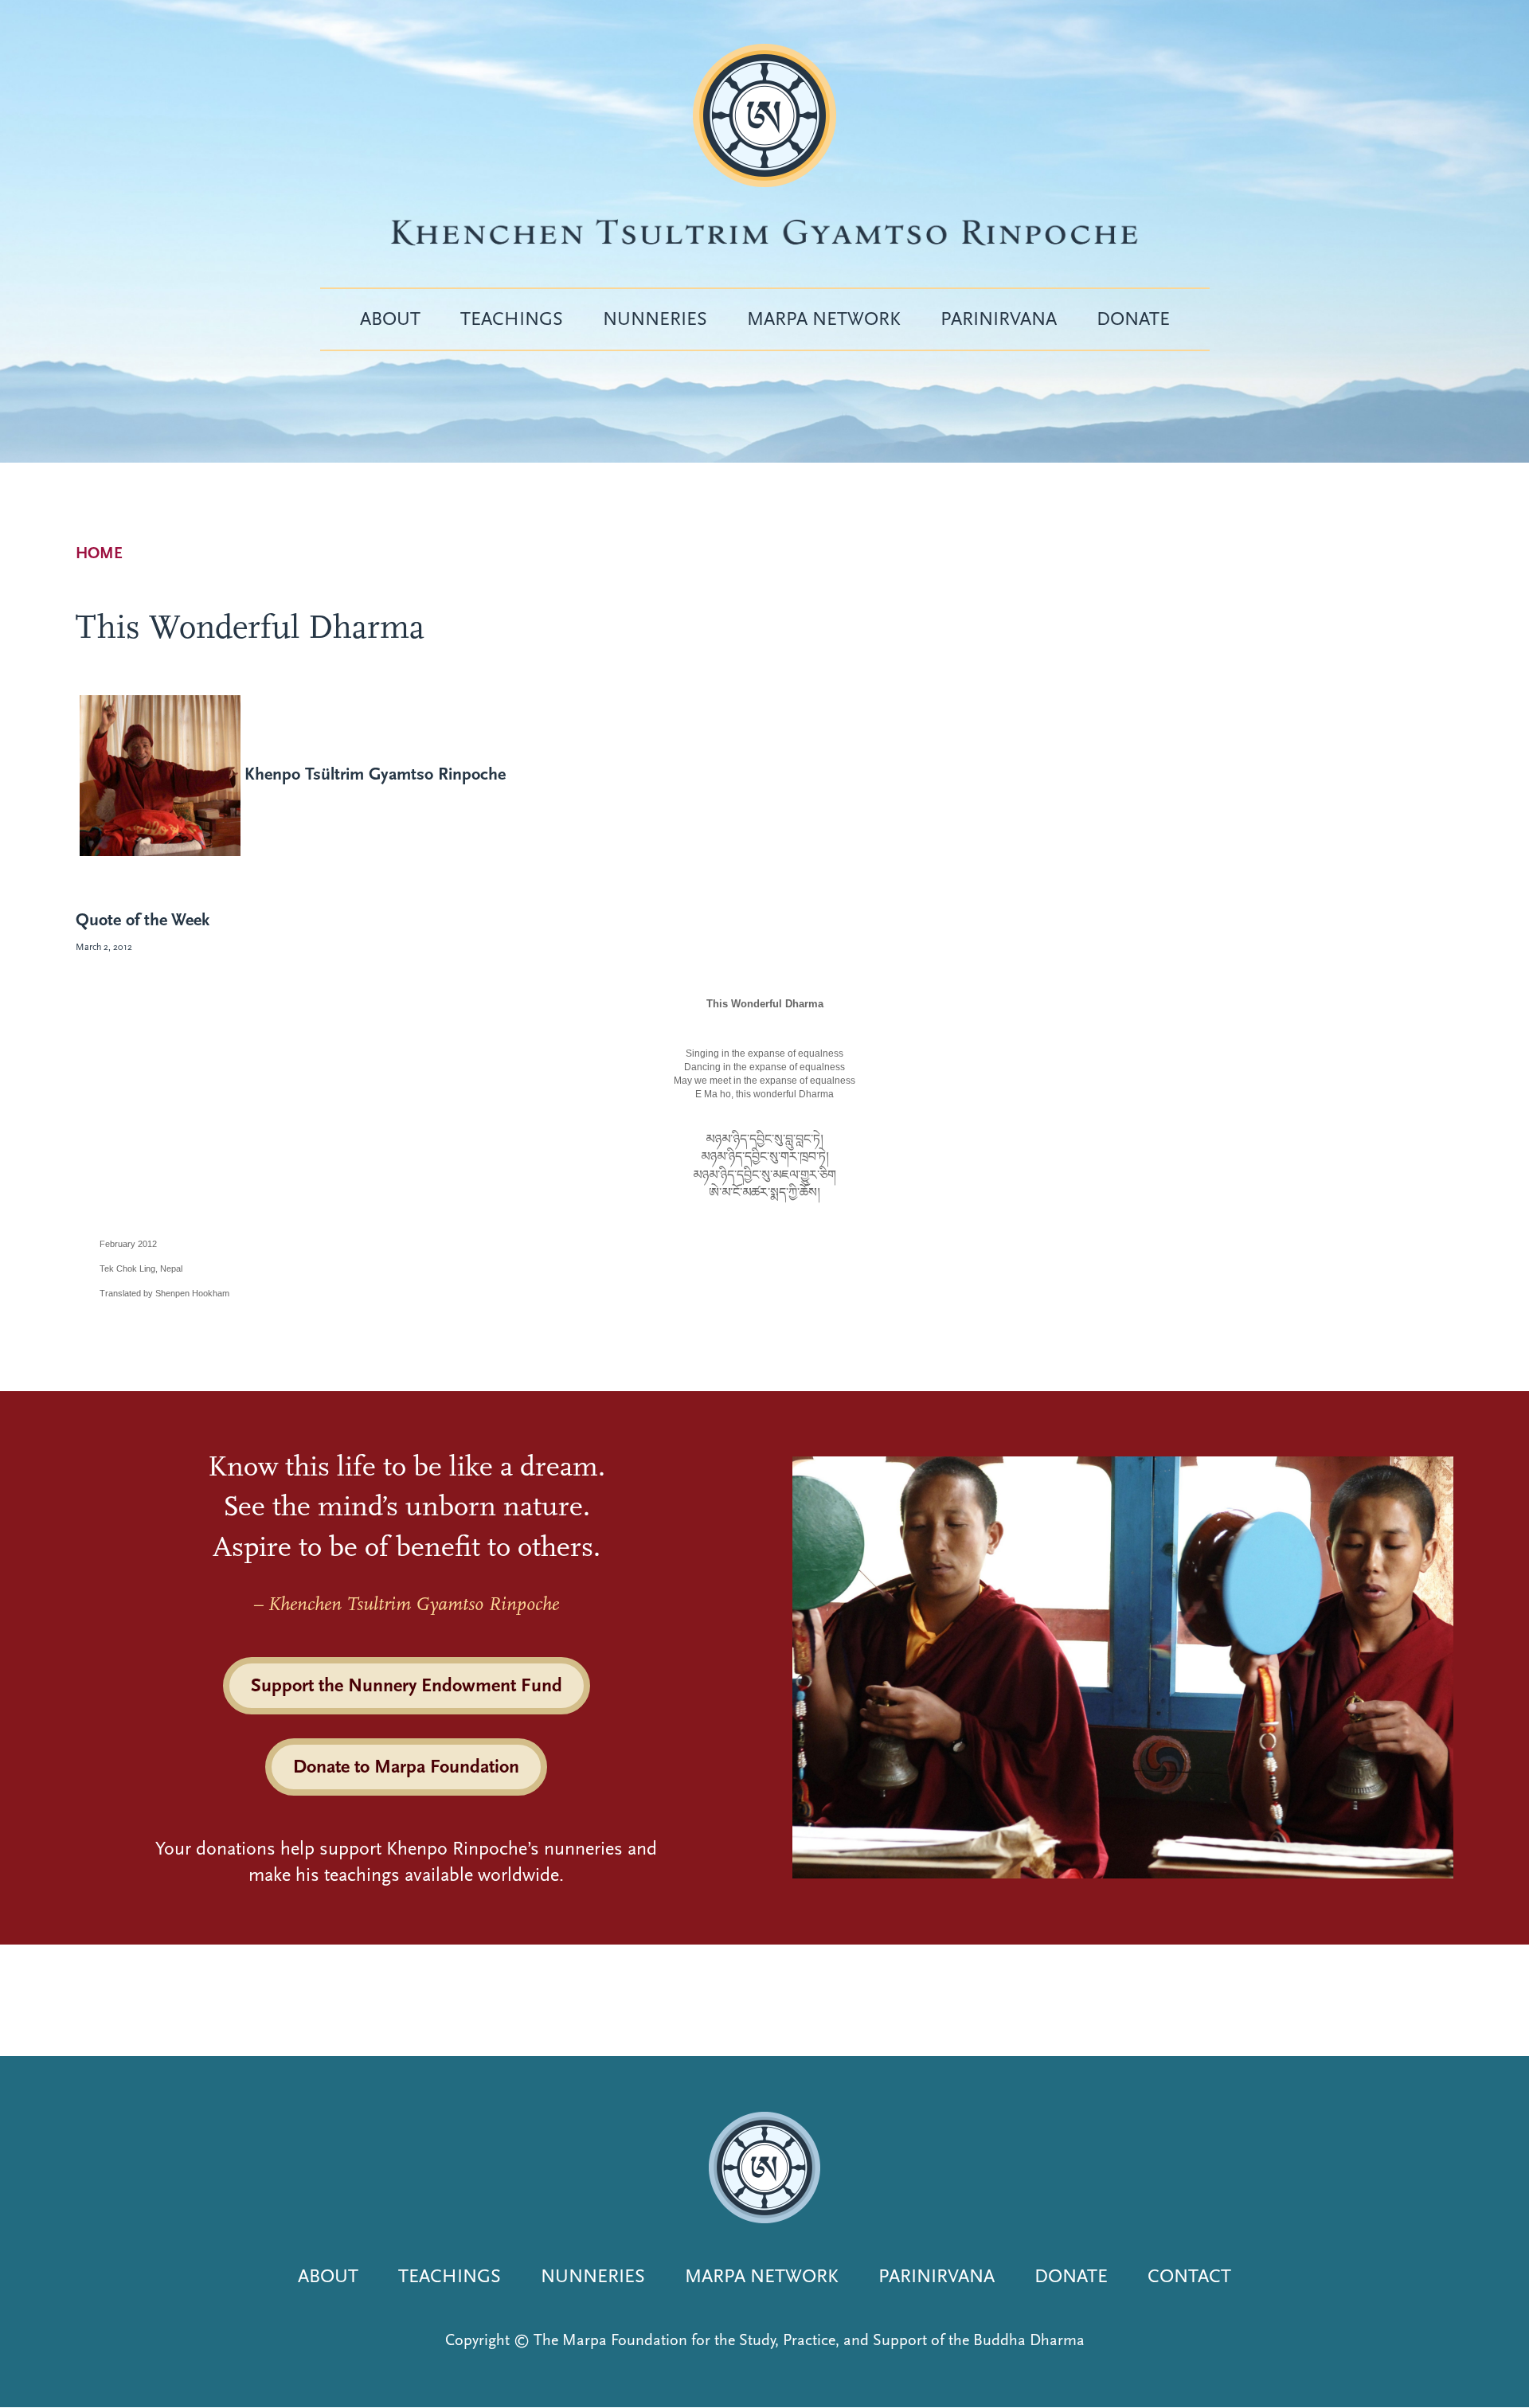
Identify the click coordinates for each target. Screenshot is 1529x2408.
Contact (1189, 2276)
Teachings (512, 319)
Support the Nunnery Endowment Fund (407, 1685)
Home (99, 553)
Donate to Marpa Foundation (406, 1766)
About (390, 319)
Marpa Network (824, 319)
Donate (1133, 319)
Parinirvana (999, 319)
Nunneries (655, 319)
